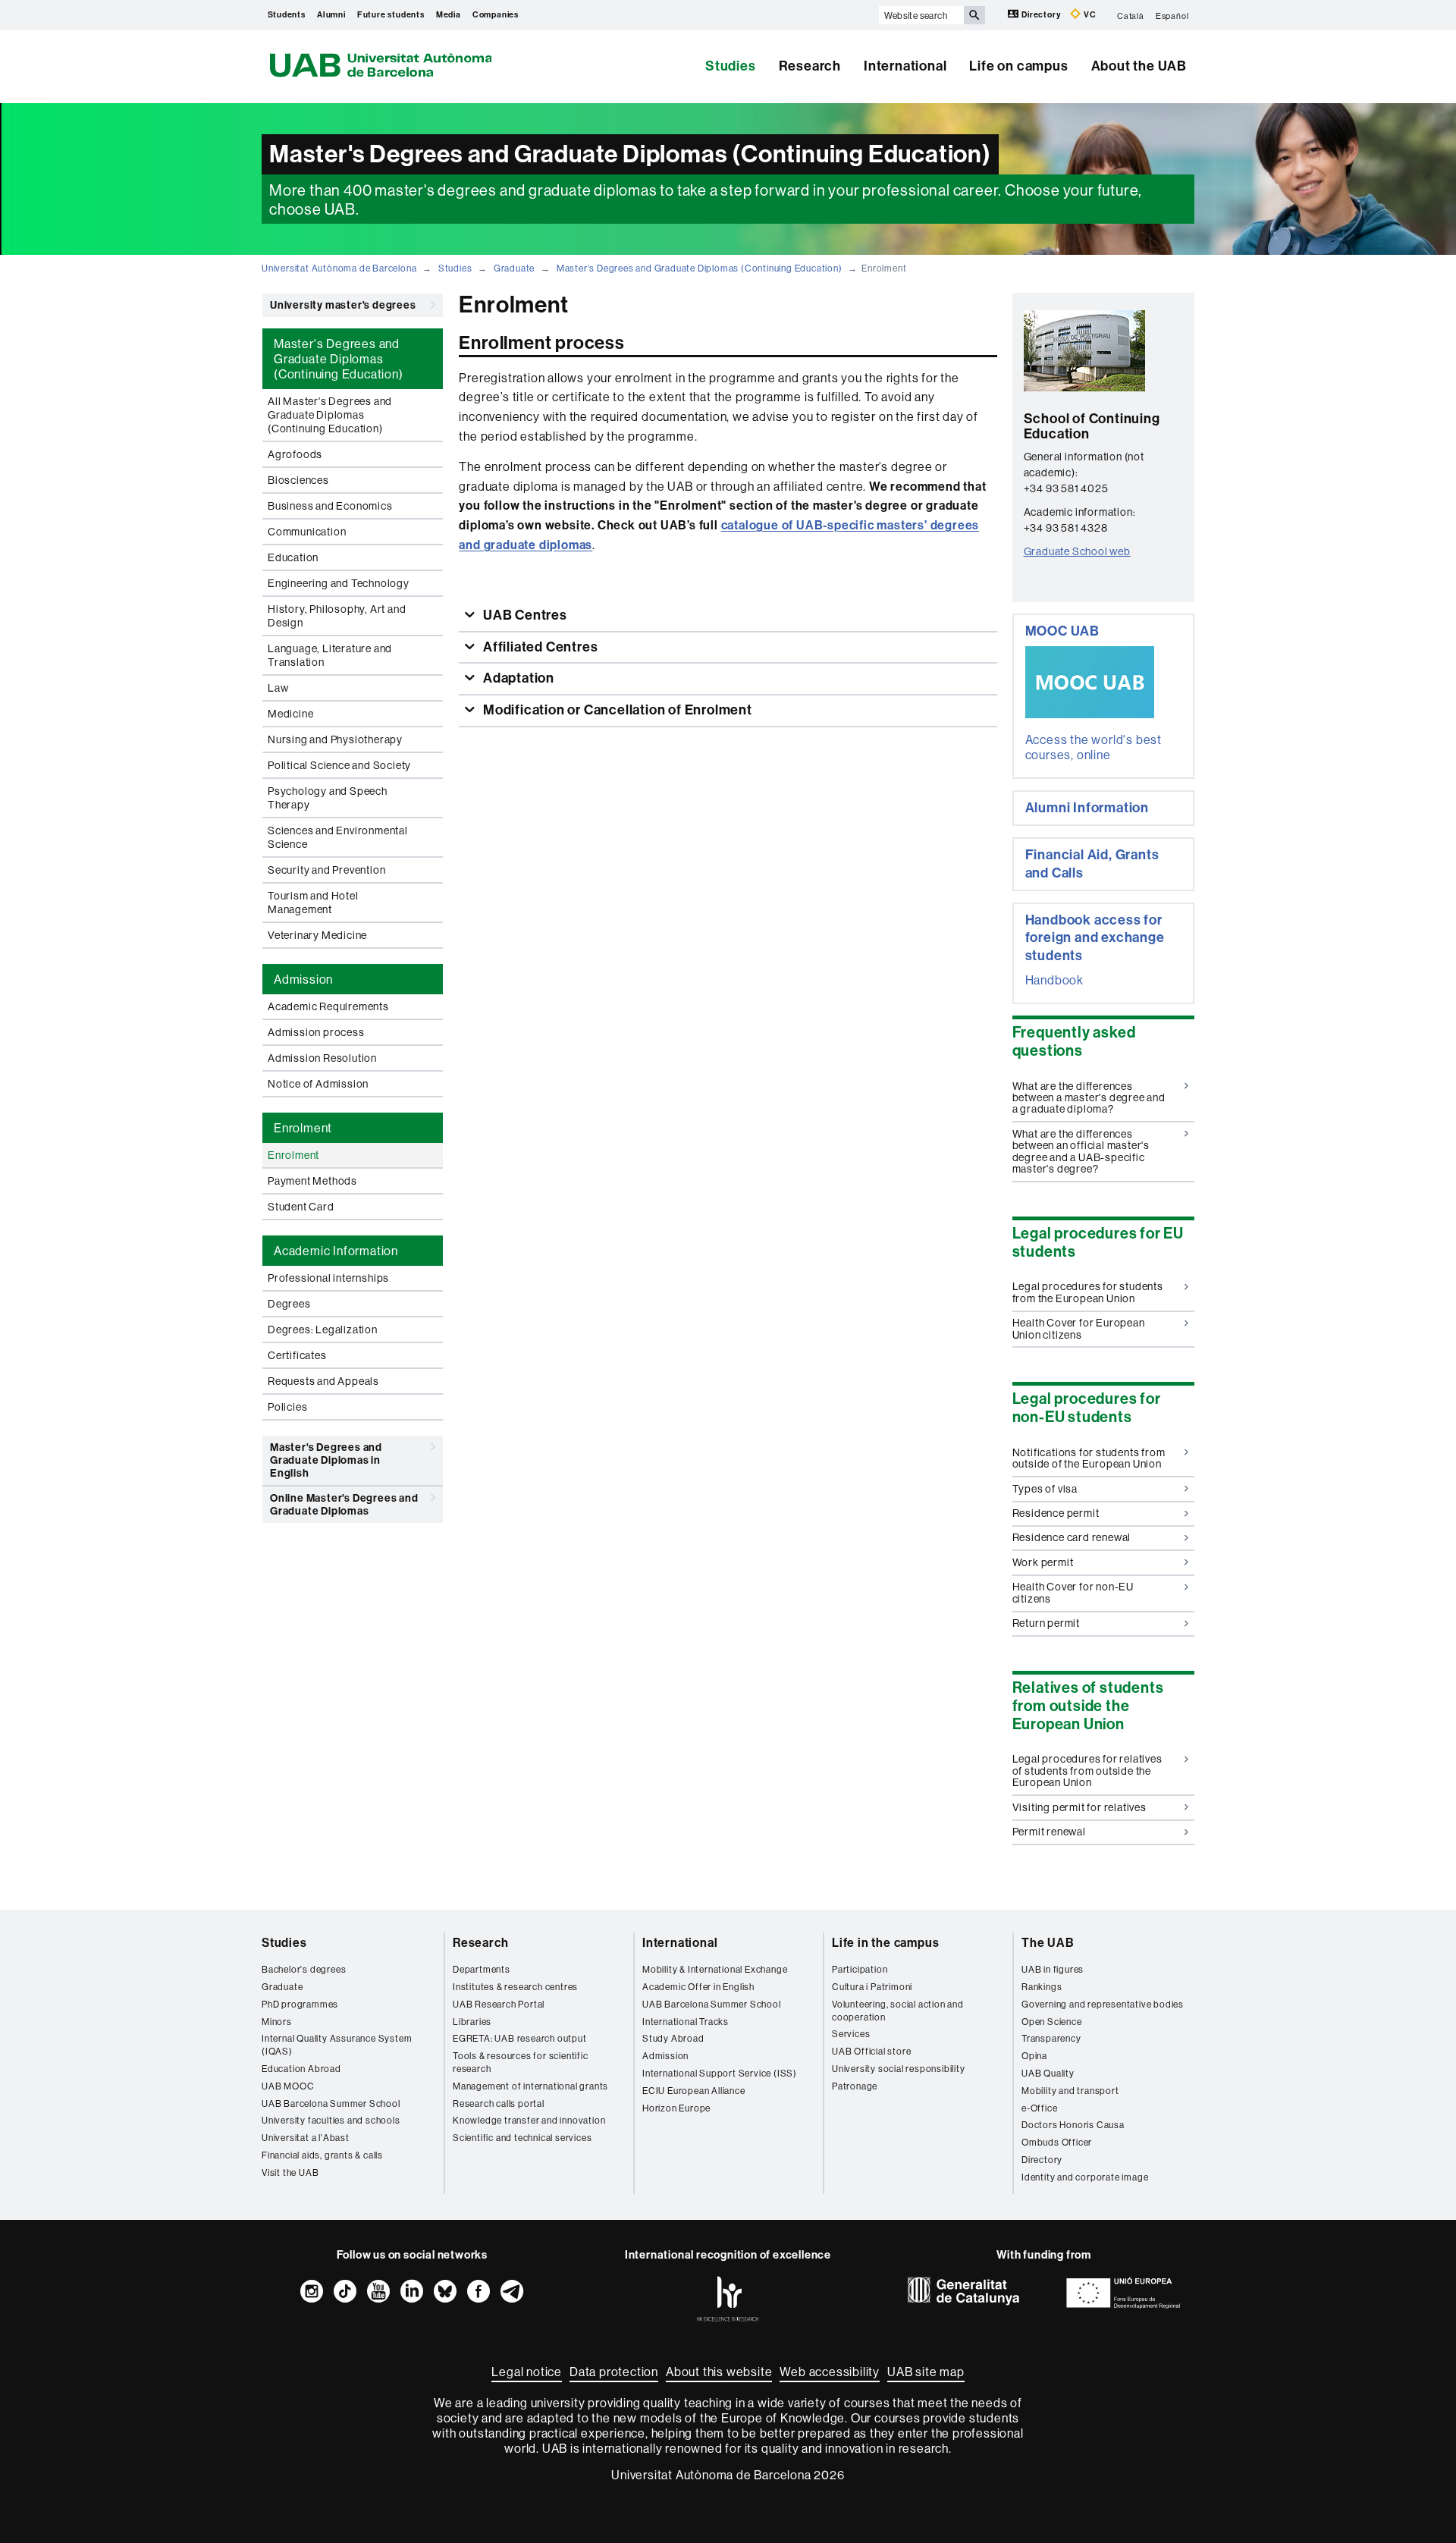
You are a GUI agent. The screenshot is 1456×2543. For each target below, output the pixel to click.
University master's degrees (343, 305)
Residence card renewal (1072, 1537)
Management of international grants (530, 2086)
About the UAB (1139, 66)
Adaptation (517, 678)
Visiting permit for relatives (1079, 1807)
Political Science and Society (339, 765)
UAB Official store (871, 2051)
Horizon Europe (676, 2108)
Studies (731, 66)
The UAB (1048, 1943)
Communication (307, 532)
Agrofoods (295, 454)
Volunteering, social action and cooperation (898, 2011)
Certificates (297, 1355)
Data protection (614, 2372)
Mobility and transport (1070, 2091)
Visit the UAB (290, 2173)
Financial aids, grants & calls (322, 2155)
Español (1172, 15)
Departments (482, 1969)
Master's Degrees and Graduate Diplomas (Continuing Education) (700, 268)
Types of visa (1045, 1489)
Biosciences (298, 480)
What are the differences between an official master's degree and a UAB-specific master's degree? (1081, 1151)
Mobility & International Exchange (715, 1969)
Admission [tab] (303, 979)
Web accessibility (830, 2372)
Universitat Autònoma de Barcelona (339, 268)
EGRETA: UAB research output (520, 2038)
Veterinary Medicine (317, 935)
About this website (719, 2372)
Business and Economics (330, 506)
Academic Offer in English (698, 1987)
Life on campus (1018, 66)
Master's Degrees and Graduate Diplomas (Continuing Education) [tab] (339, 359)
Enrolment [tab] (303, 1128)
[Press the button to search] (974, 15)
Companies (496, 15)
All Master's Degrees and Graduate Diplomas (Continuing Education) (330, 415)
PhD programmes (300, 2004)
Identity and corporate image (1085, 2177)
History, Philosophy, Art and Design (337, 616)
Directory (1041, 15)
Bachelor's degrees (304, 1969)
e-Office (1039, 2108)
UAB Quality (1048, 2073)
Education (293, 557)
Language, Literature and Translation (330, 655)
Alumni (331, 15)
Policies (287, 1407)
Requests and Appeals (323, 1381)
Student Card (301, 1207)
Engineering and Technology (339, 583)
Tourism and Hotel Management (313, 903)
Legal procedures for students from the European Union (1088, 1292)
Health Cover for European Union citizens (1079, 1328)
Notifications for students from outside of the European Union (1089, 1458)
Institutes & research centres (515, 1987)
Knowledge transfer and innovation (529, 2120)
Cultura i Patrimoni (872, 1987)
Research (810, 66)
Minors (277, 2022)
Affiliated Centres (539, 647)
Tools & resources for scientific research (521, 2062)
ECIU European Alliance (694, 2091)
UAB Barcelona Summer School (331, 2103)
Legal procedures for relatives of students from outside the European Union (1087, 1771)
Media (449, 15)
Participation (860, 1969)
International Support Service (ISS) (720, 2073)
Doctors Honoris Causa (1073, 2125)
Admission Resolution (322, 1058)
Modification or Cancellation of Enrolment (616, 710)
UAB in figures (1053, 1969)
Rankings (1042, 1987)
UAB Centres (524, 615)
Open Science (1052, 2022)
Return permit (1046, 1623)
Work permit (1043, 1562)
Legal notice (527, 2372)
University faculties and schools (331, 2120)
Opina (1034, 2056)
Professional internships (328, 1278)
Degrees (289, 1304)
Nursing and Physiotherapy (335, 739)
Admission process (316, 1032)
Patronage (855, 2086)
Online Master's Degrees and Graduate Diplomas (344, 1505)
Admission (665, 2056)
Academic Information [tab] (336, 1251)
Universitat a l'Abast (306, 2138)
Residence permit (1056, 1513)
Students (287, 15)
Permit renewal (1049, 1832)
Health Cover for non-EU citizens (1073, 1592)
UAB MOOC (288, 2086)
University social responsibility (899, 2069)
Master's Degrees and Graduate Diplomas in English (326, 1460)
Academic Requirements (328, 1006)
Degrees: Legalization (323, 1330)
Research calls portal (499, 2103)
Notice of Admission (318, 1084)
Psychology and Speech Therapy (328, 798)
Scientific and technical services (522, 2138)
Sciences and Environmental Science (338, 837)
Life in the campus (885, 1943)
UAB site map (926, 2372)
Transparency (1051, 2038)
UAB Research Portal (499, 2004)
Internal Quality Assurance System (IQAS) (337, 2045)
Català (1131, 15)
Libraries (472, 2022)
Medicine (290, 714)
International (905, 66)
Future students (391, 15)
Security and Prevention (326, 870)
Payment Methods (312, 1181)
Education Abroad (301, 2069)
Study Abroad (673, 2038)
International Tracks (686, 2022)
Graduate (514, 268)
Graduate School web (1077, 551)
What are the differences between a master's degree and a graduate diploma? (1089, 1098)
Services (851, 2034)
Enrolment (293, 1155)
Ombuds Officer (1057, 2142)
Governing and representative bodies (1103, 2004)
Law (278, 688)
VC (1089, 15)
